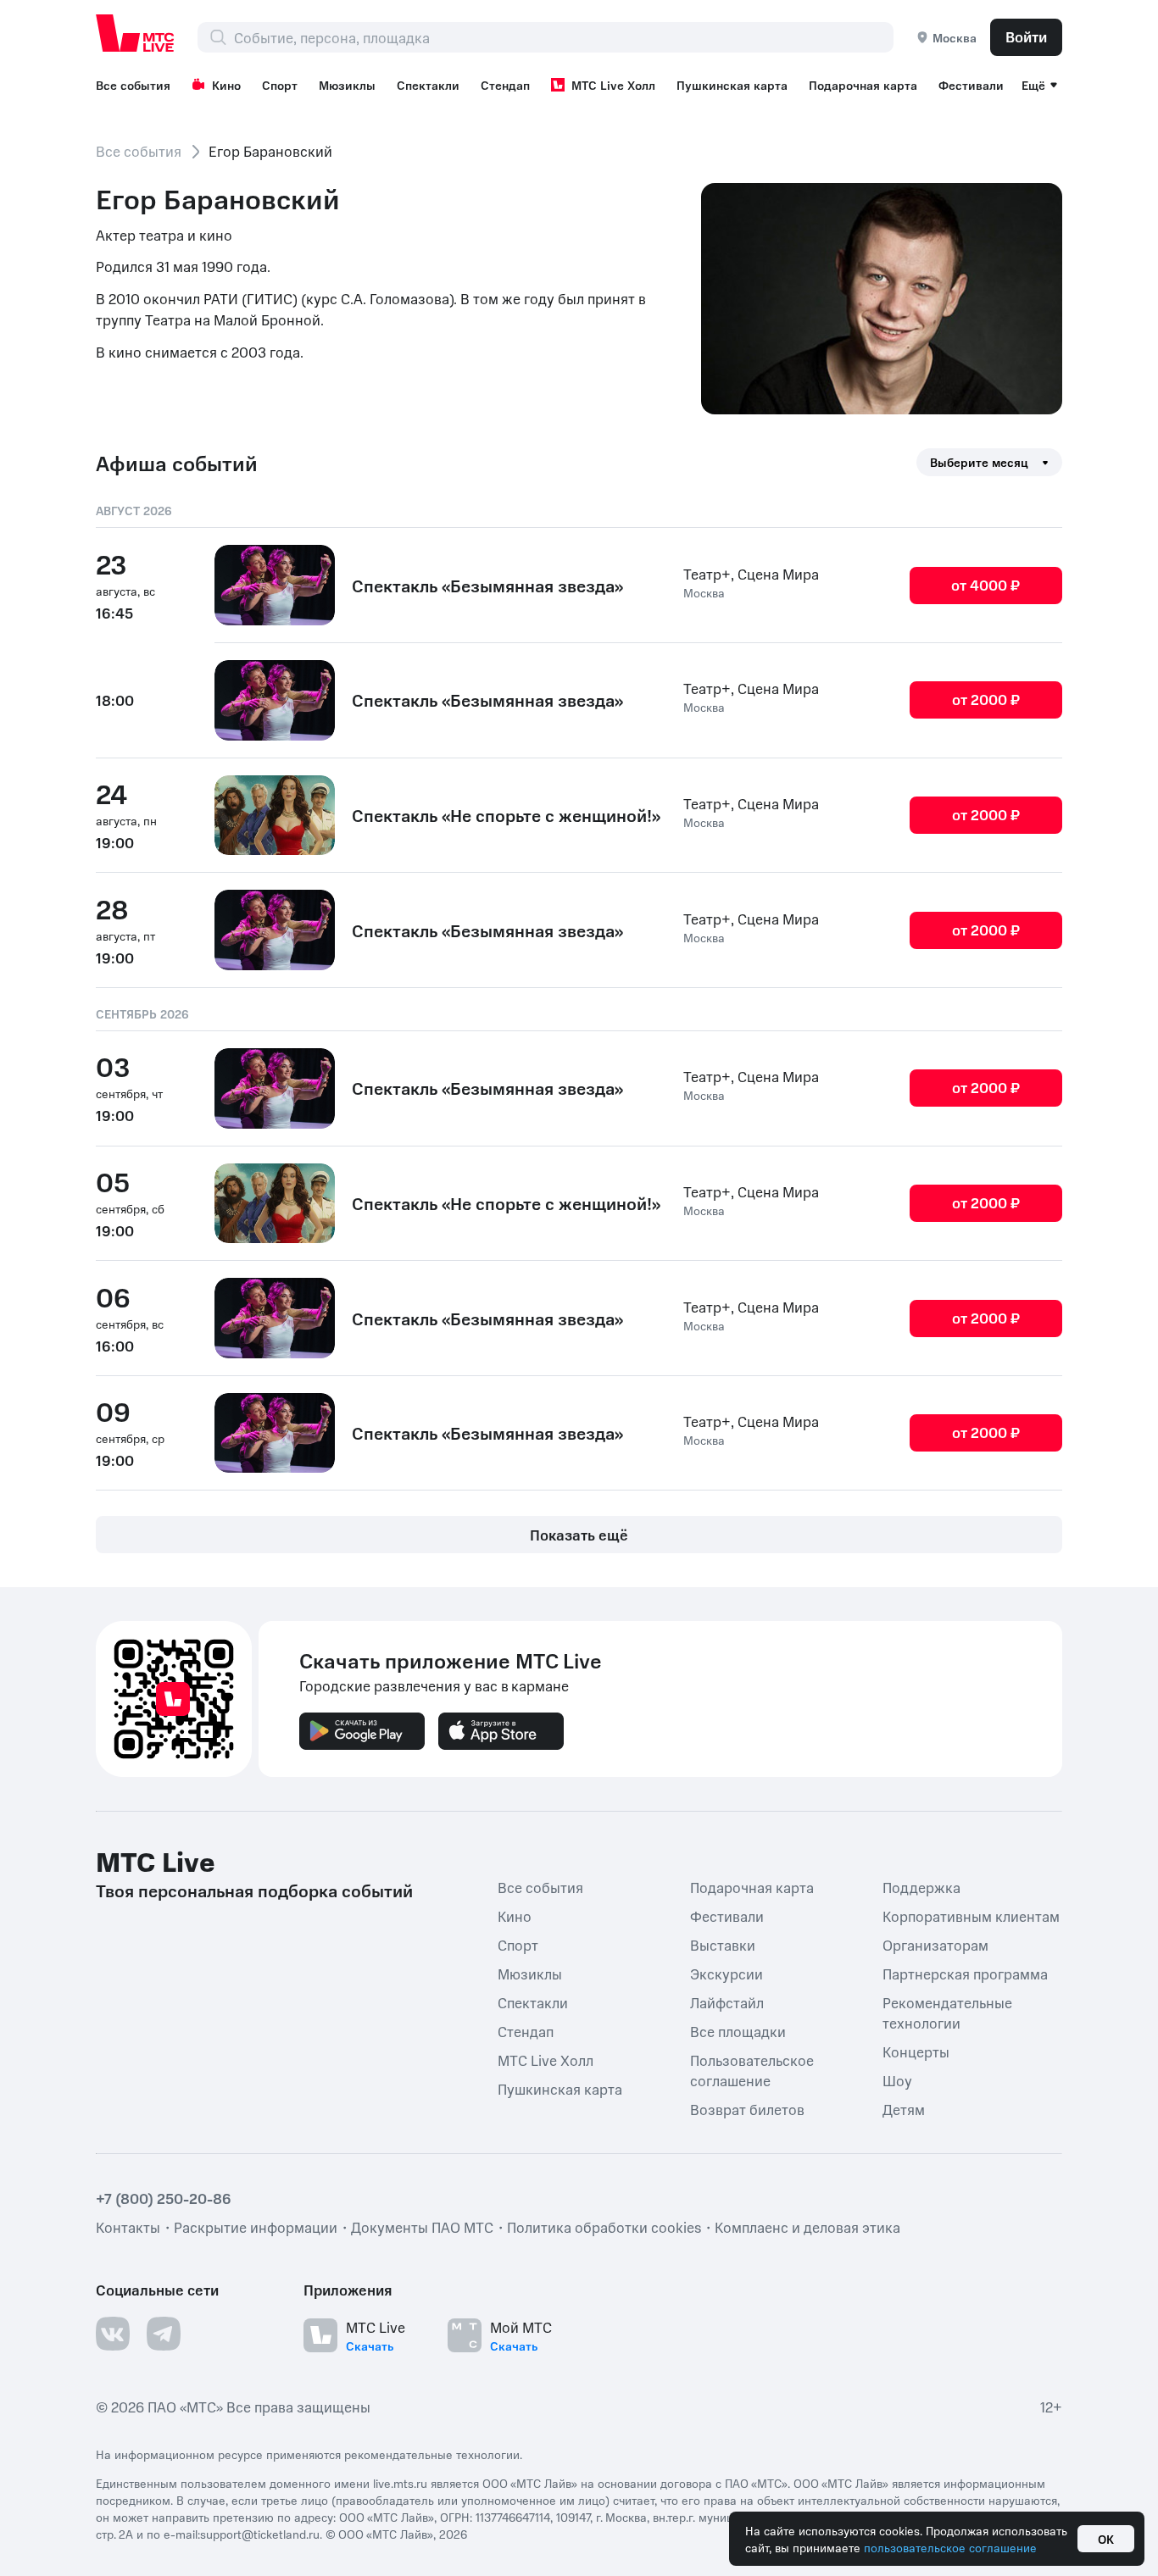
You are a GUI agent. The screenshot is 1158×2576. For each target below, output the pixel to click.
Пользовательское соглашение (752, 2070)
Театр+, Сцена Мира (751, 574)
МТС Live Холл (613, 85)
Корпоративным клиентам (971, 1916)
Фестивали (971, 85)
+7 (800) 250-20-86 (164, 2198)
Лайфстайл (727, 2002)
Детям (904, 2109)
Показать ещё (579, 1535)
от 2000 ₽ (986, 699)
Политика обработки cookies (604, 2227)
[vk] (113, 2334)
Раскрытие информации (256, 2227)
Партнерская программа (965, 1974)
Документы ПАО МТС (422, 2227)
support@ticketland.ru (260, 2534)
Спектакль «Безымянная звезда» (487, 586)
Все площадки (738, 2031)
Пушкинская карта (732, 85)
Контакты (128, 2227)
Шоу (897, 2080)
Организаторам (935, 1945)
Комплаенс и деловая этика (807, 2227)
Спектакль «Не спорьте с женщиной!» (506, 815)
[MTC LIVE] (136, 33)
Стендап (505, 85)
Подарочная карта (863, 85)
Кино (226, 85)
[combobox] (563, 37)
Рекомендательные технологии (947, 2012)
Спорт (280, 85)
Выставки (723, 1945)
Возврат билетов (747, 2109)
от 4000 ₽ (985, 585)
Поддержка (921, 1887)
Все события (133, 85)
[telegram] (164, 2334)
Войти (1026, 36)
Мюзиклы (347, 85)
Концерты (916, 2051)
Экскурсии (727, 1974)
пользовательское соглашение (950, 2547)
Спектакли (428, 85)
